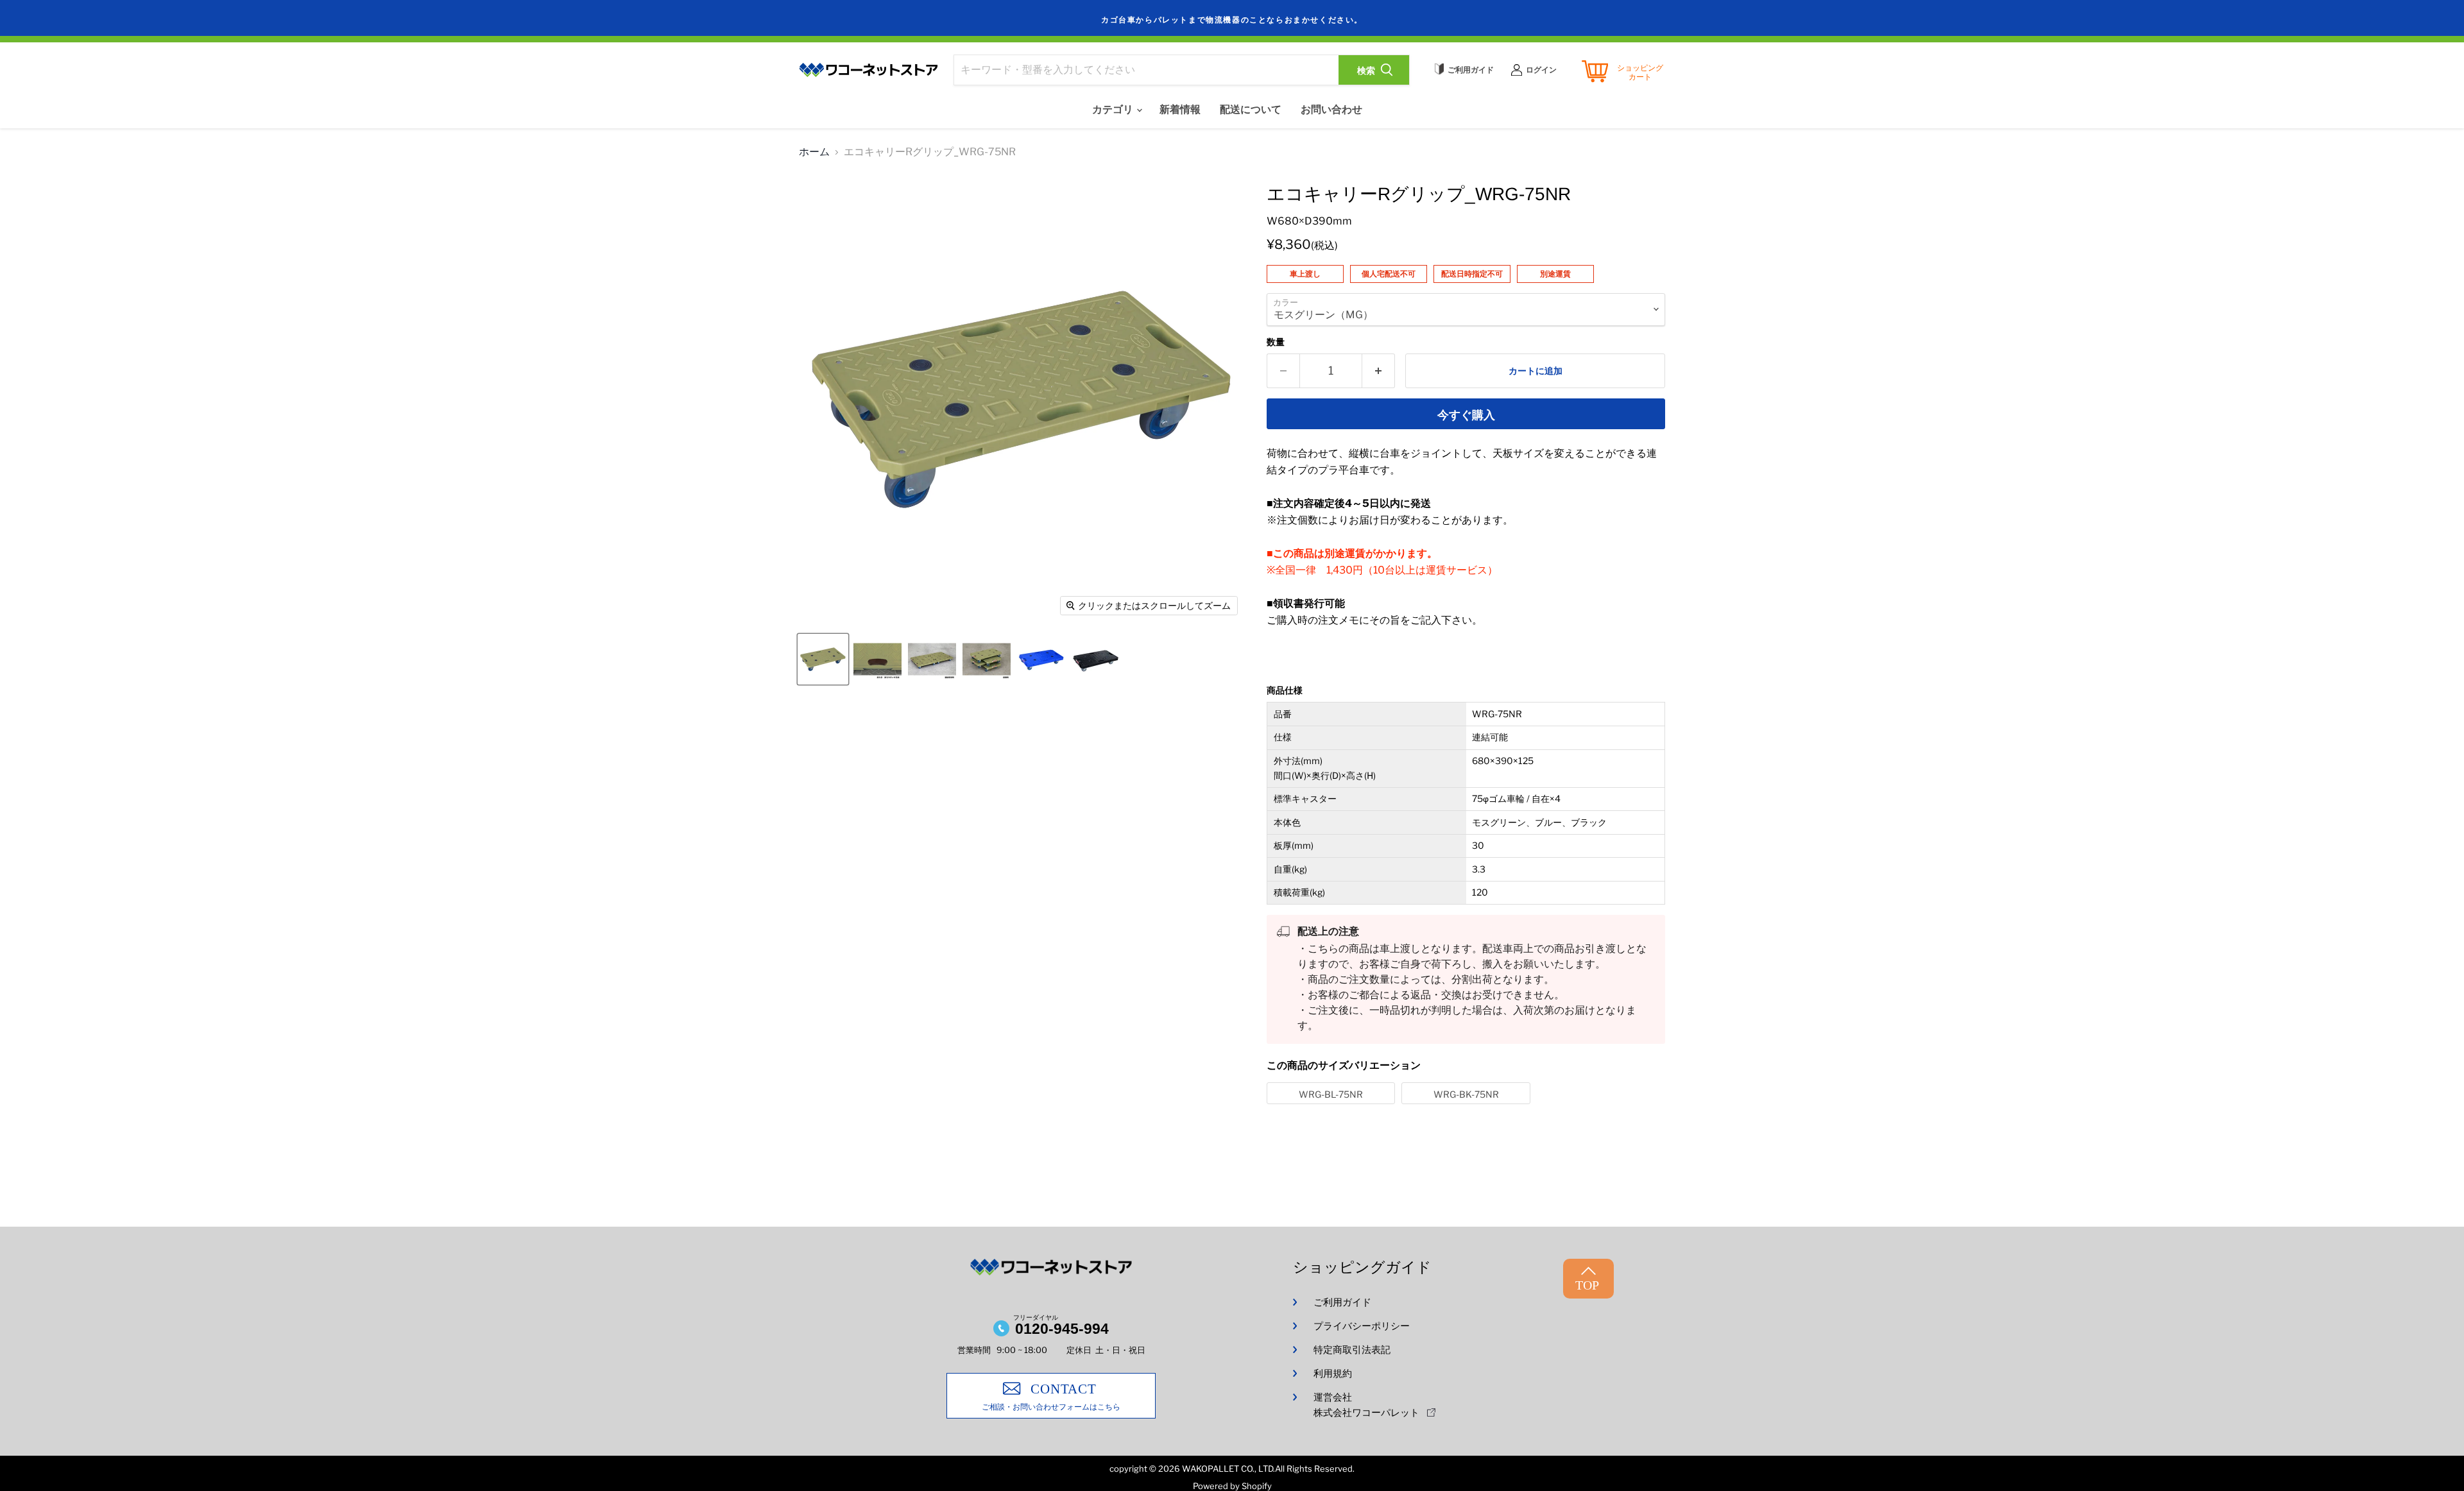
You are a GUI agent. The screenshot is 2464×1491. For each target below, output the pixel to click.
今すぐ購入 (1466, 415)
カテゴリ (1114, 109)
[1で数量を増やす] (1379, 371)
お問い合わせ (1331, 109)
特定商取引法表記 (1352, 1350)
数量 (1276, 342)
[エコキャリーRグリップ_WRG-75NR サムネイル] (823, 659)
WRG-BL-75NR (1331, 1094)
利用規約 (1333, 1374)
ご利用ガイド (1342, 1302)
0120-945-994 (1062, 1329)
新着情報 (1180, 109)
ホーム (814, 152)
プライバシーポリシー (1362, 1326)
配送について (1251, 109)
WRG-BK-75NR (1466, 1094)
